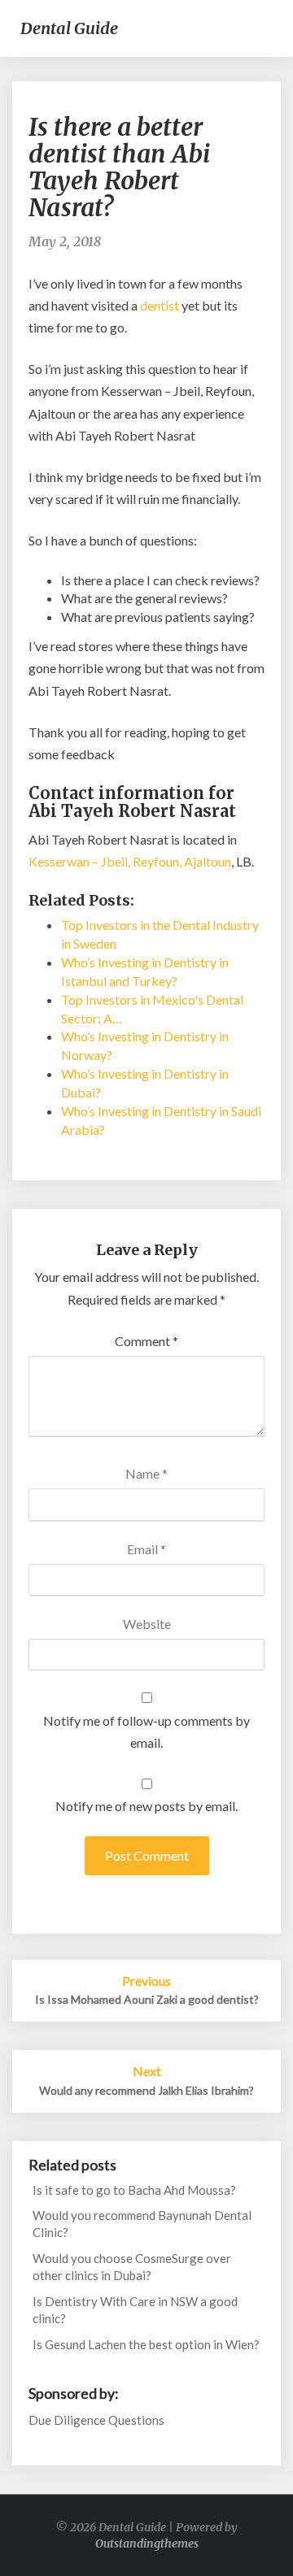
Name (146, 1473)
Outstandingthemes (147, 2543)
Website (147, 1624)
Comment (146, 1341)
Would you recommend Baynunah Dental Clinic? (142, 2224)
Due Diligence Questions (96, 2420)
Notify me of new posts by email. (146, 1806)
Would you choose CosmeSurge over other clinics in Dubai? (132, 2267)
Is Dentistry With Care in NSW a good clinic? (135, 2310)
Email (146, 1549)
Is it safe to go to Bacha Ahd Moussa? (134, 2190)
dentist (160, 305)
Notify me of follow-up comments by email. (146, 1731)
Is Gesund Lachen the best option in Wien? (146, 2344)
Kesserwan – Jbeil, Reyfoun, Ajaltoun (130, 861)
